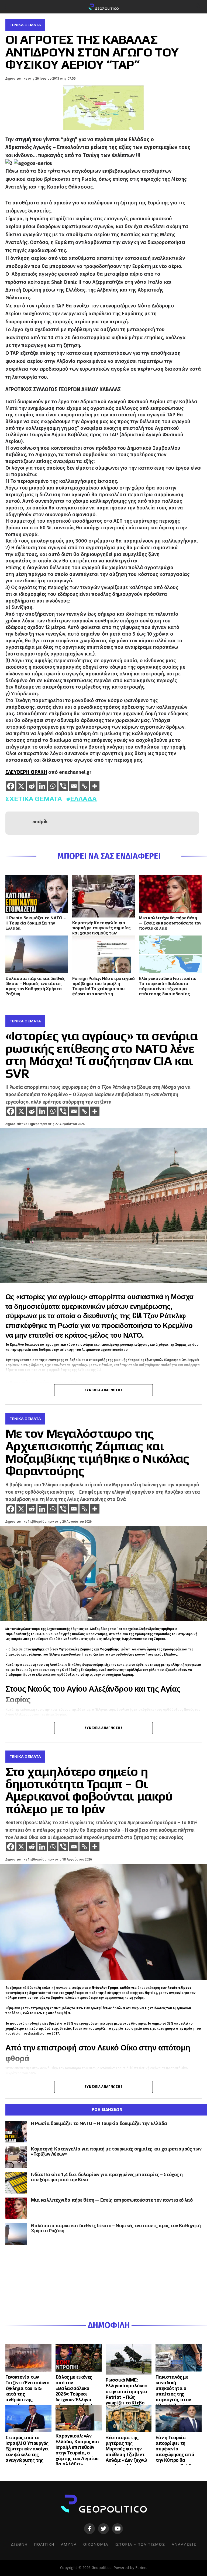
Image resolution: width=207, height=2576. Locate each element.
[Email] (74, 786)
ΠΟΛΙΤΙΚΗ (44, 2544)
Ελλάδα (83, 799)
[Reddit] (32, 786)
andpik (40, 822)
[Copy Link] (84, 786)
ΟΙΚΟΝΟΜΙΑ (96, 2544)
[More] (95, 786)
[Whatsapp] (53, 786)
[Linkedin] (42, 786)
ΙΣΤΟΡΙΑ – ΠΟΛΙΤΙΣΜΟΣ (140, 2544)
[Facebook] (11, 786)
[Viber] (63, 786)
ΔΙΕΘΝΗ (19, 2544)
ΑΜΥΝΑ (69, 2544)
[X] (21, 786)
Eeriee (141, 2568)
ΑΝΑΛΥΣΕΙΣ (184, 2544)
